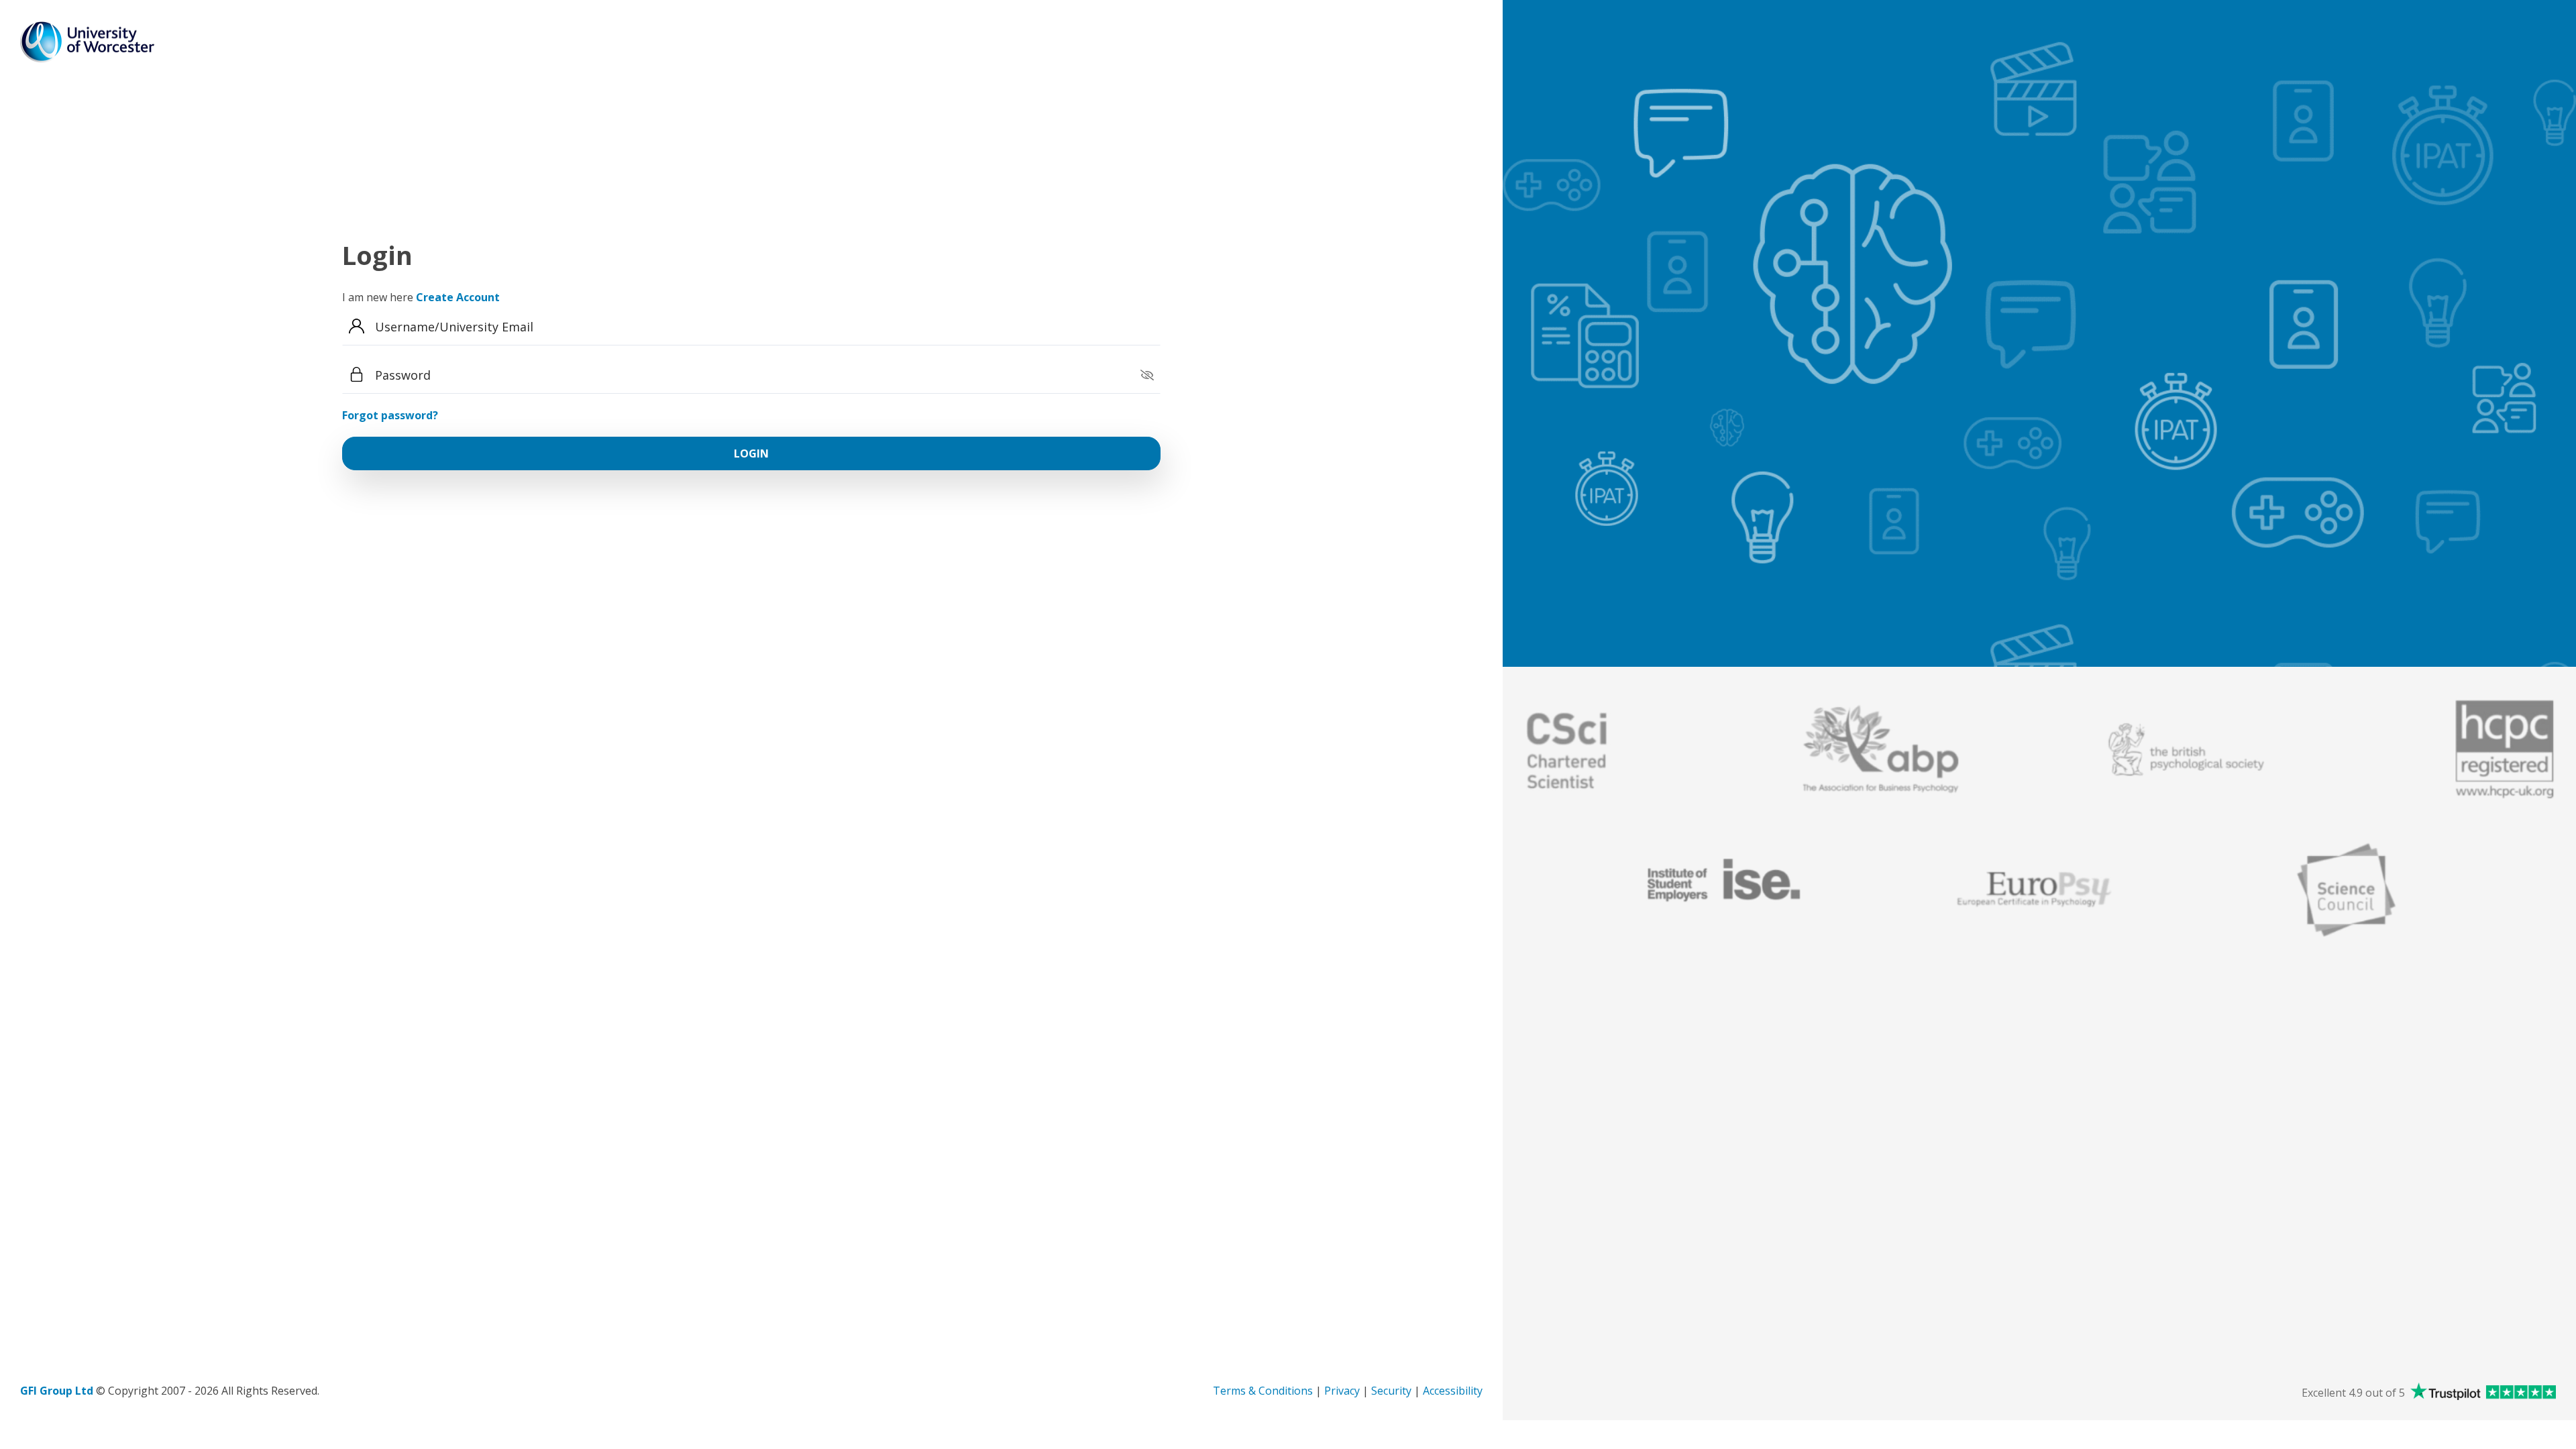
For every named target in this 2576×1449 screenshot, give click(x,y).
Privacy (1343, 1391)
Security (1393, 1391)
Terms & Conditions (1264, 1391)
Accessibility (1453, 1391)
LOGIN (751, 453)
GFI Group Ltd (58, 1391)
